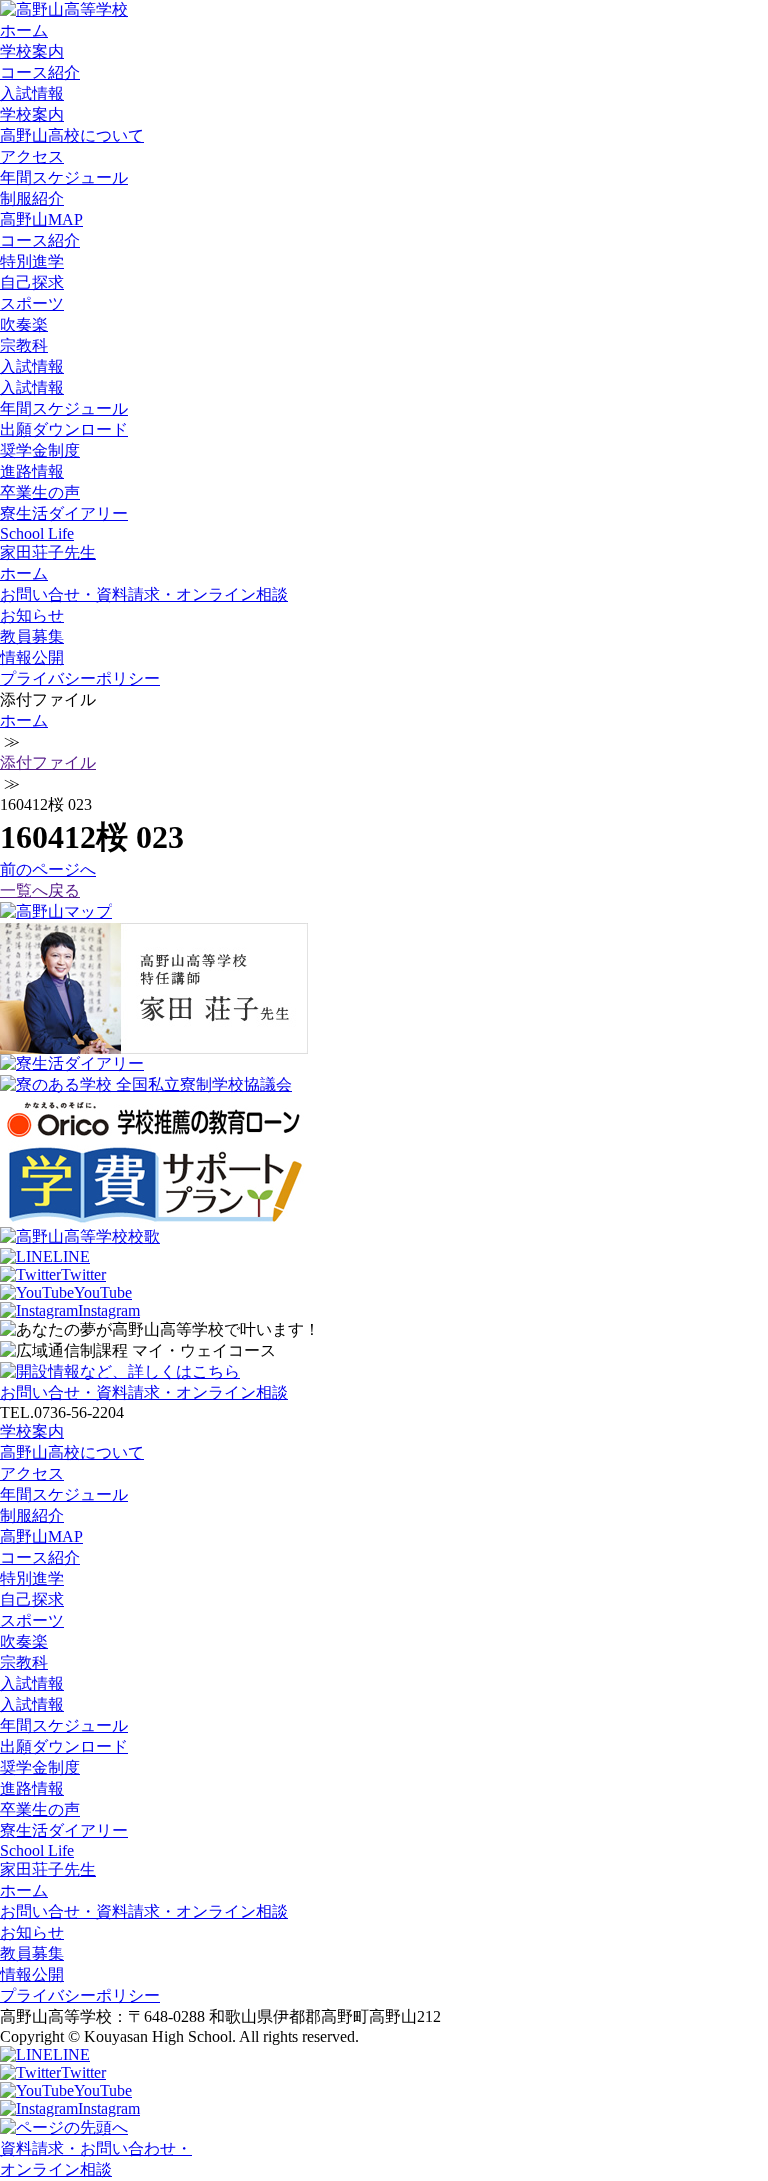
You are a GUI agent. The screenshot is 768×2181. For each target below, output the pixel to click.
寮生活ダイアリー (64, 513)
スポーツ (32, 303)
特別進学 (32, 261)
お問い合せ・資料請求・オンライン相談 (144, 594)
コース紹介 (40, 72)
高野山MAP (41, 219)
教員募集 (32, 636)
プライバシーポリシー (80, 678)
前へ (48, 869)
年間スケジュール (64, 177)
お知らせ (32, 615)
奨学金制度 (40, 450)
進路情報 (32, 471)
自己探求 (32, 282)
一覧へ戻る (40, 890)
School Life (37, 533)
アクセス (32, 156)
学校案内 (32, 51)
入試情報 (32, 93)
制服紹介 (32, 198)
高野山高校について (72, 135)
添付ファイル (48, 762)
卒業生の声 (40, 492)
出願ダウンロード (64, 429)
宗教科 (24, 345)
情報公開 (32, 657)
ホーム (24, 30)
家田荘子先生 (48, 552)
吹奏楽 (24, 324)
